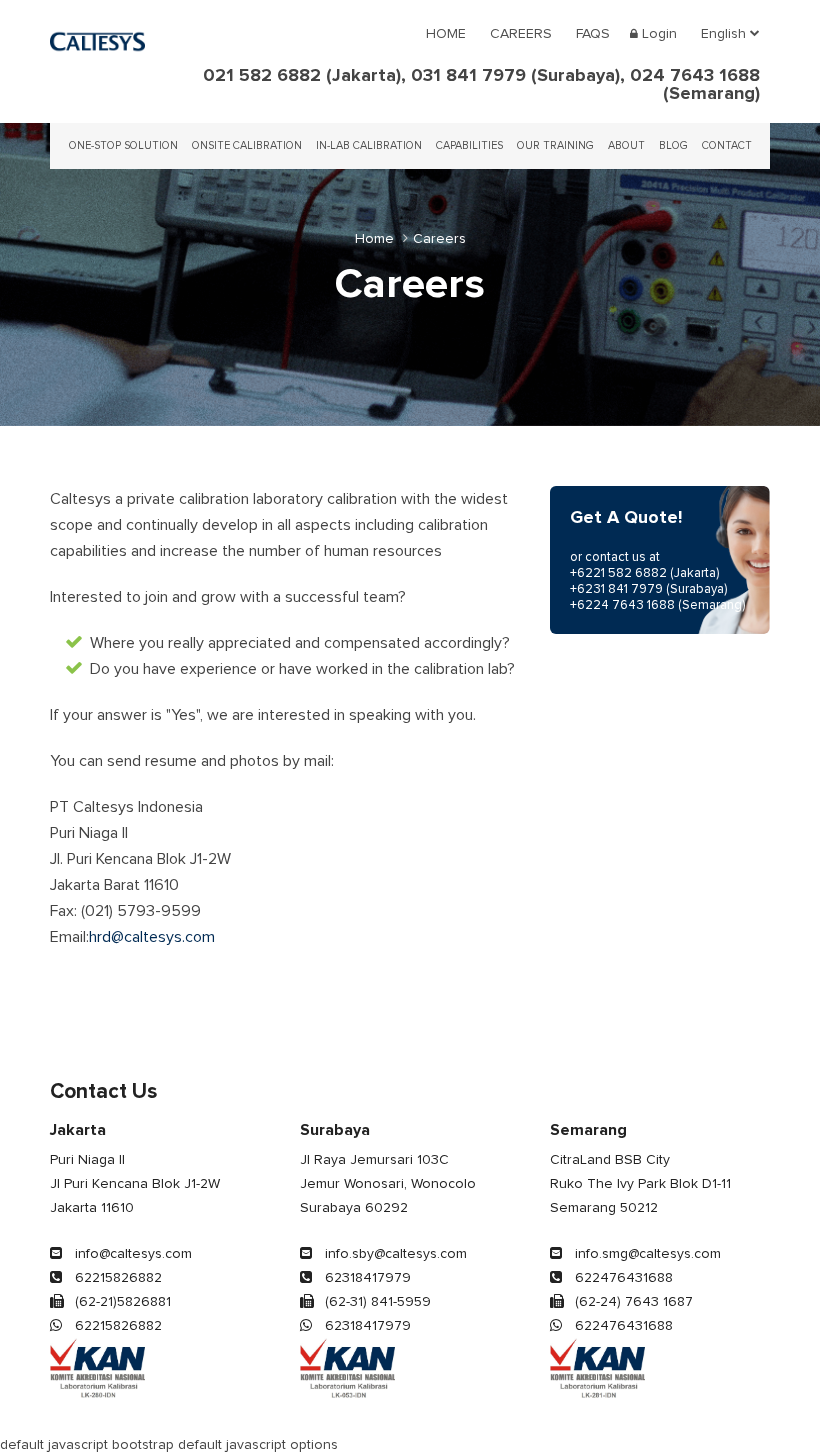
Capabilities (469, 145)
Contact (727, 145)
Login (657, 34)
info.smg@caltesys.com (646, 1254)
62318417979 (366, 1278)
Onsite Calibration (247, 145)
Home (446, 34)
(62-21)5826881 (121, 1302)
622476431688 (622, 1278)
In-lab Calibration (369, 145)
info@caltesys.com (131, 1254)
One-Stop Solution (123, 145)
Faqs (593, 34)
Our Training (555, 145)
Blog (673, 145)
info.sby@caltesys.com (394, 1254)
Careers (521, 34)
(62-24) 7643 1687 (632, 1302)
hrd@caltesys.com (152, 937)
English (725, 34)
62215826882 (116, 1278)
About (626, 145)
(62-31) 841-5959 (376, 1302)
